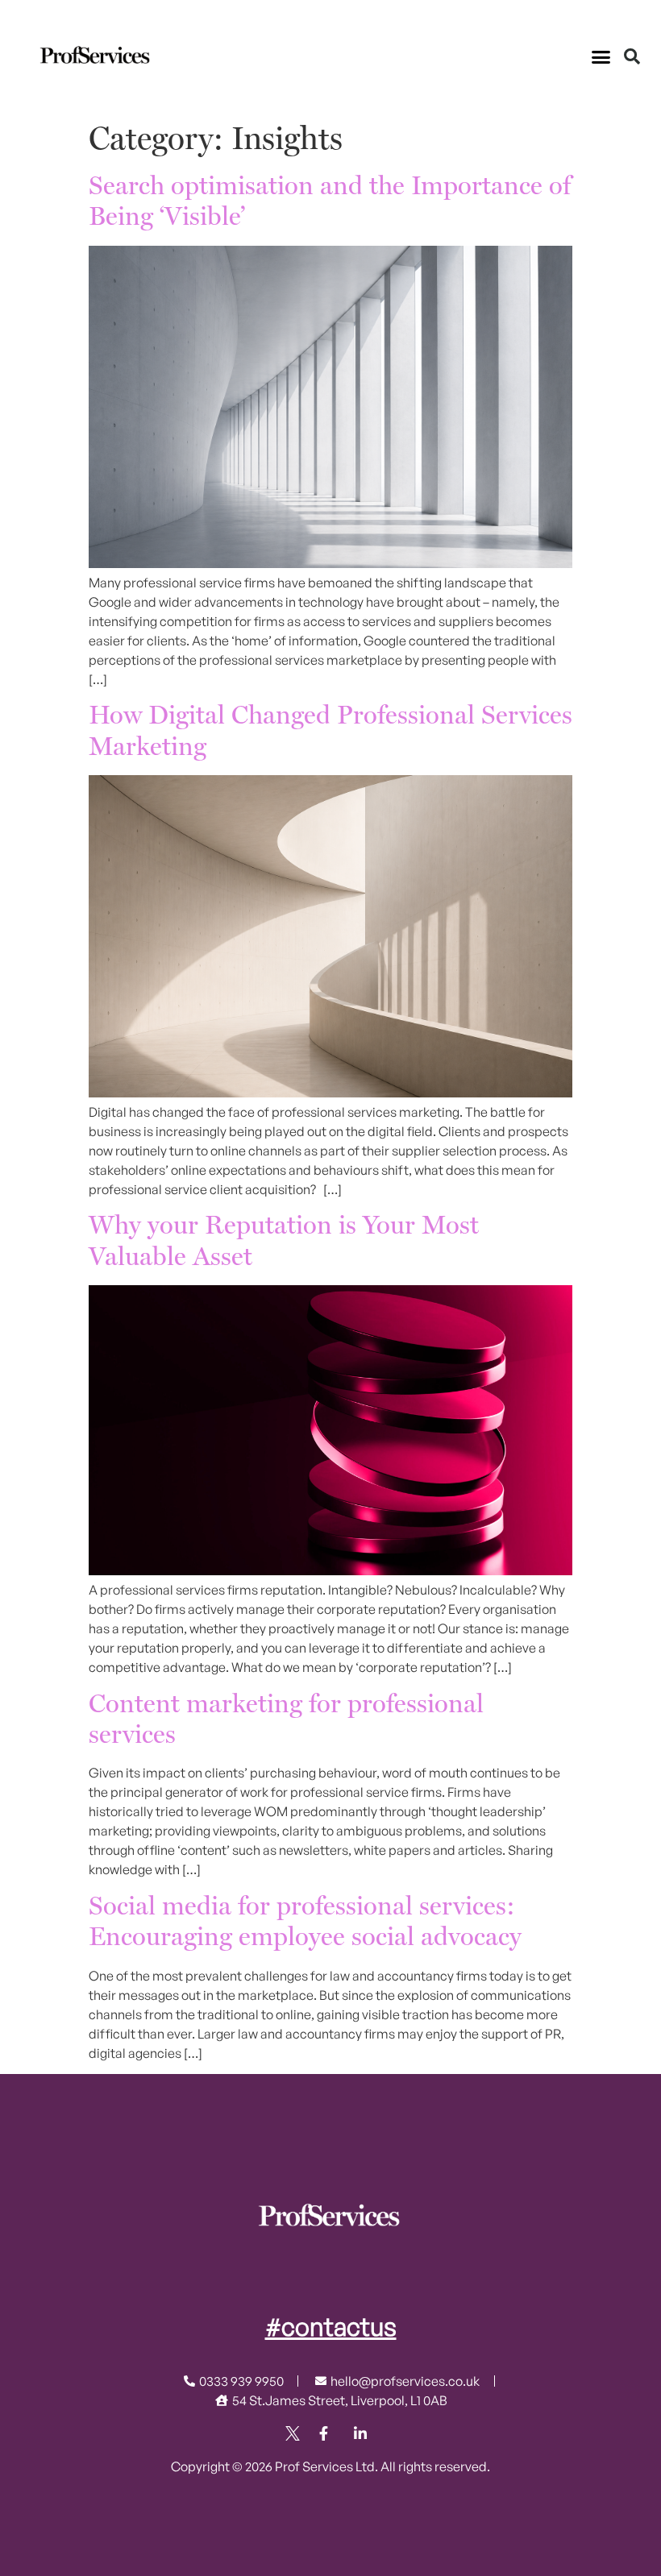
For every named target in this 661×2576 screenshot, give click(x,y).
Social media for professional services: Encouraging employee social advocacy (305, 1922)
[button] (601, 56)
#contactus (331, 2326)
